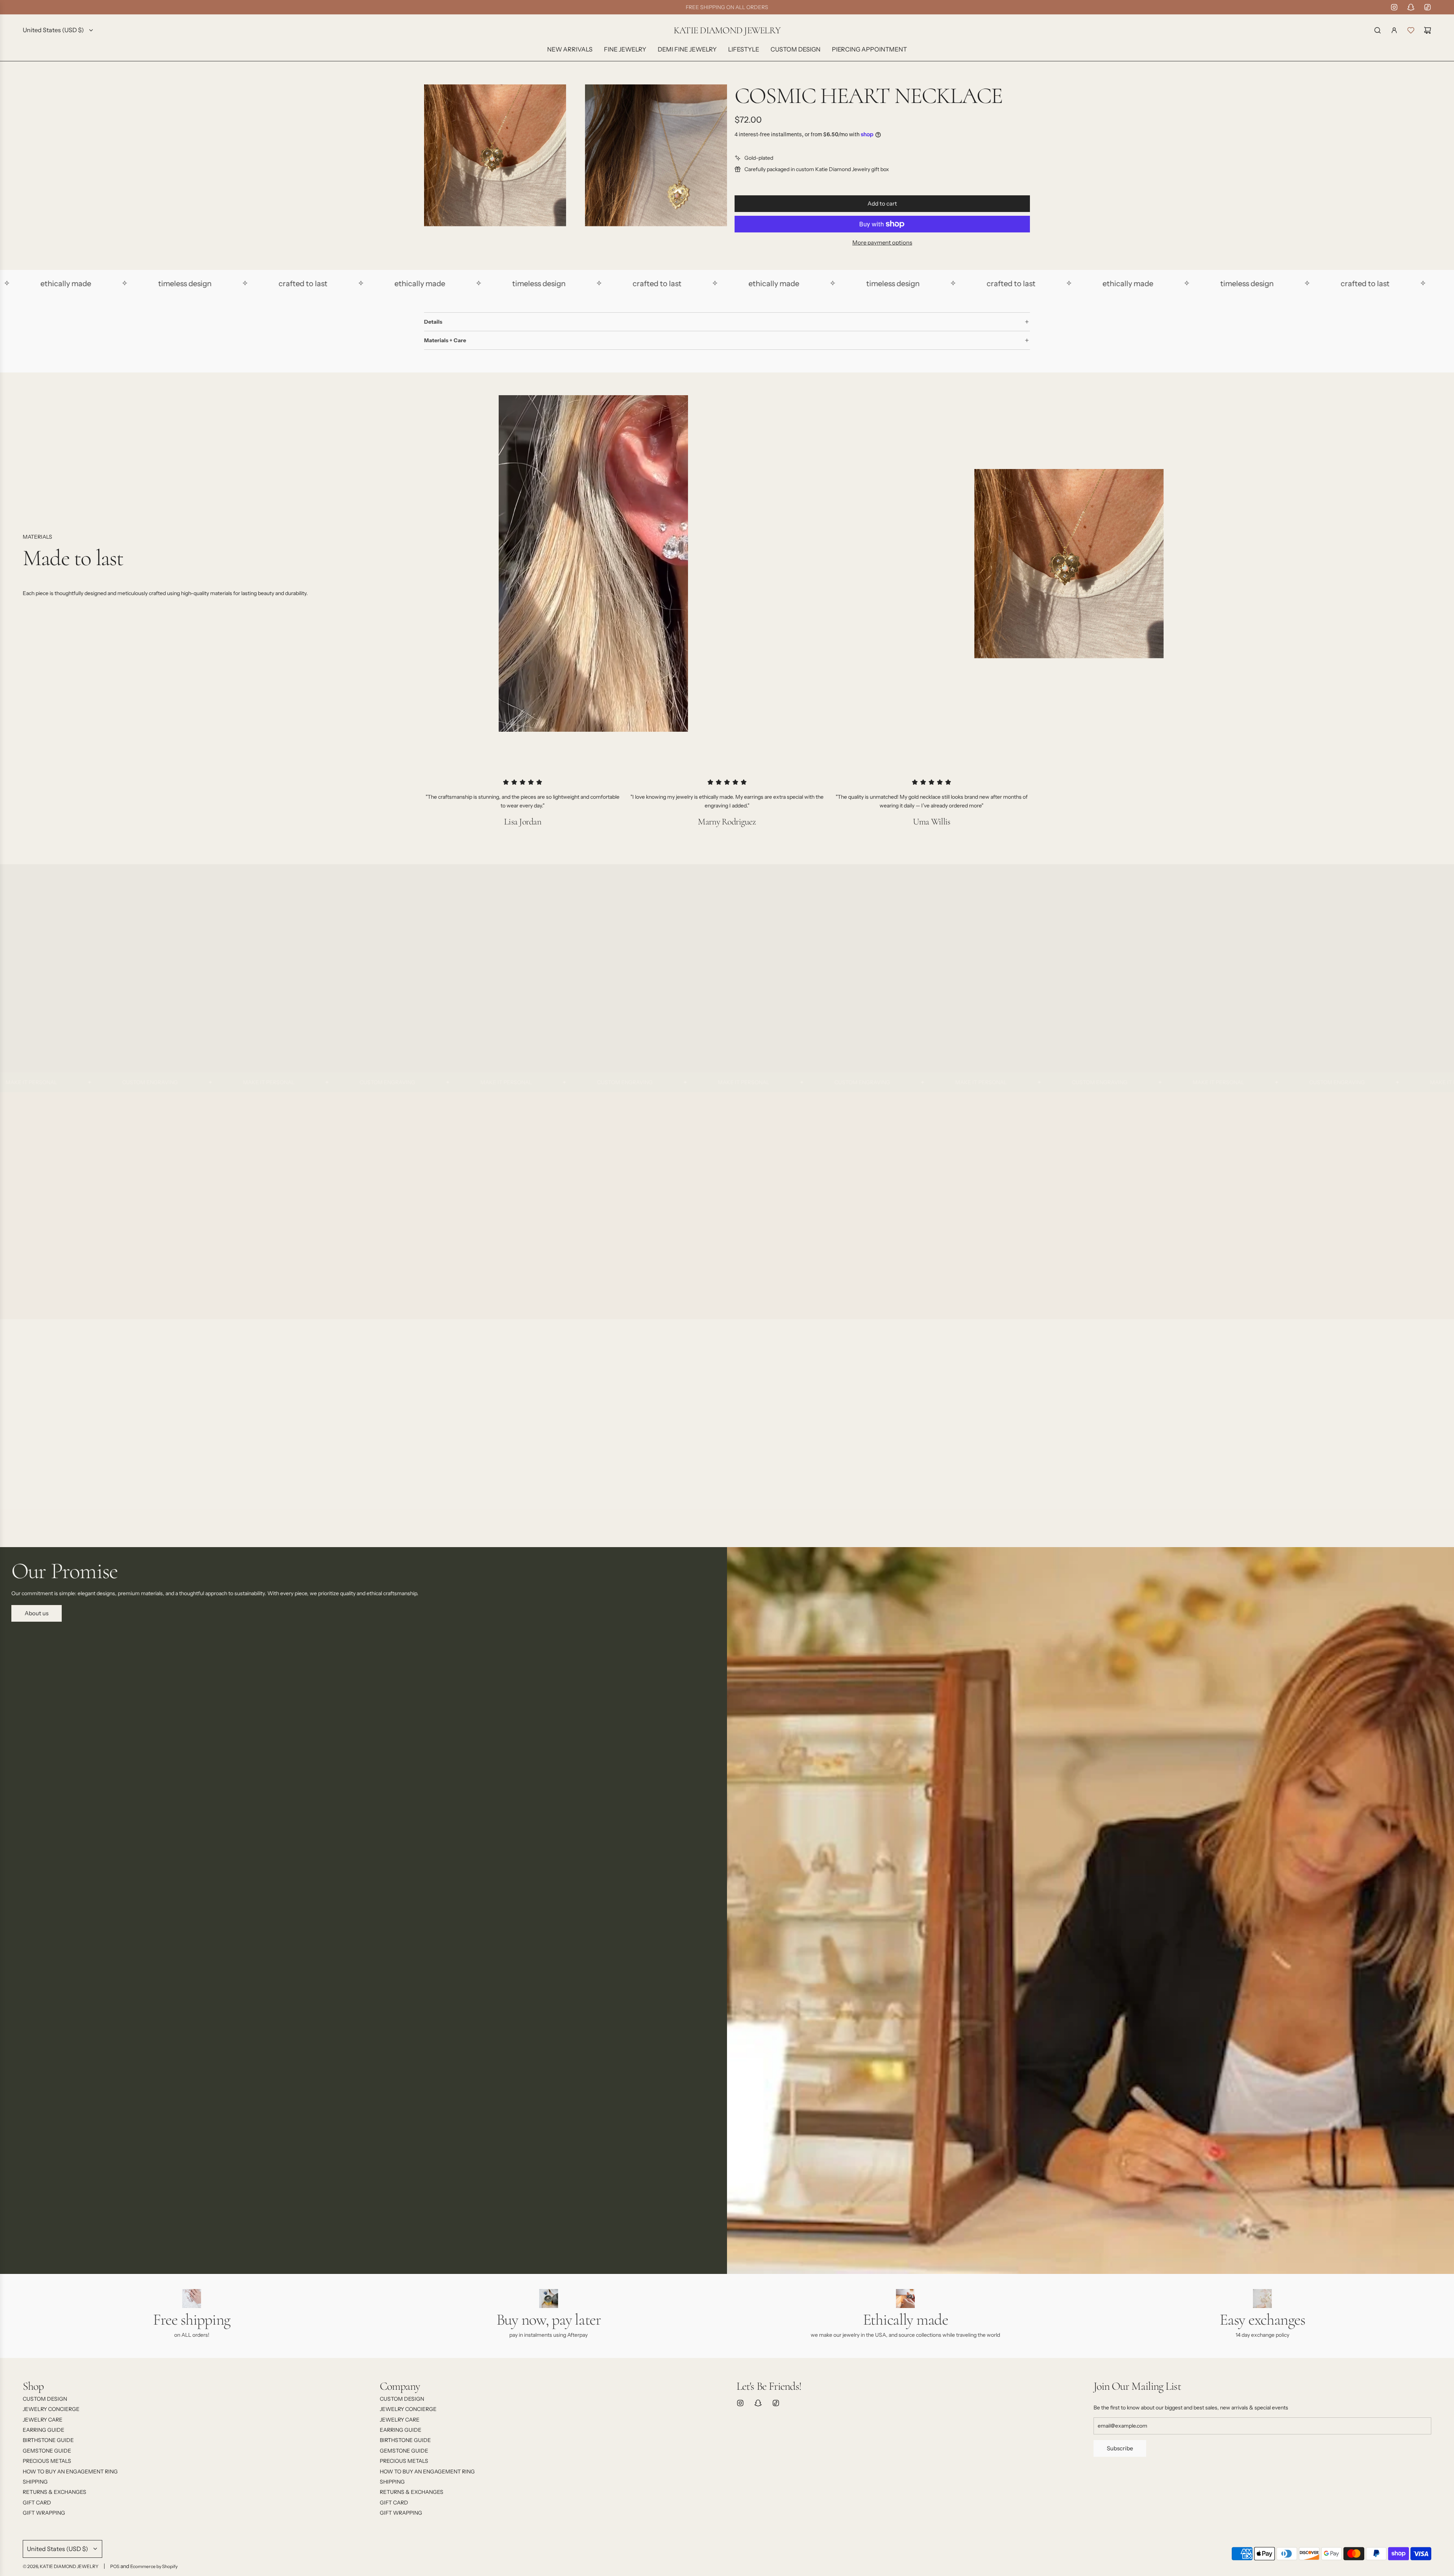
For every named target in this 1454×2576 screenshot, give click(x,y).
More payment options (882, 242)
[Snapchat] (1411, 7)
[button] (31, 1205)
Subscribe (1120, 2448)
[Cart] (1427, 30)
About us (37, 1613)
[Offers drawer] (1411, 30)
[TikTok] (1427, 7)
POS (115, 2566)
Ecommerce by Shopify (154, 2566)
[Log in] (1394, 30)
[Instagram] (1394, 7)
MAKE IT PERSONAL (109, 1082)
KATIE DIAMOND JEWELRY (727, 30)
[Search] (1378, 30)
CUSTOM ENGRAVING (228, 1082)
